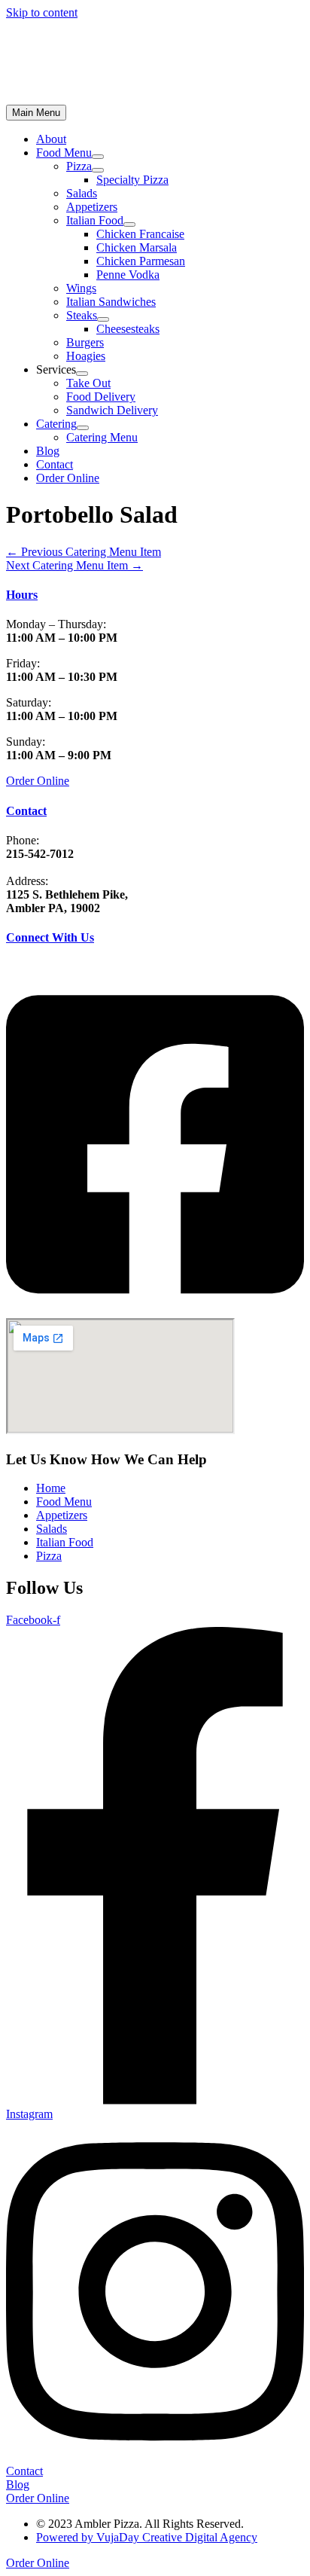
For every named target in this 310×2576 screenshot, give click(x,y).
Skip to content (42, 12)
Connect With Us (50, 937)
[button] (68, 478)
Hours (22, 595)
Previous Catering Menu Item (84, 552)
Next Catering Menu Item (74, 565)
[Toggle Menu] (98, 157)
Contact (26, 811)
